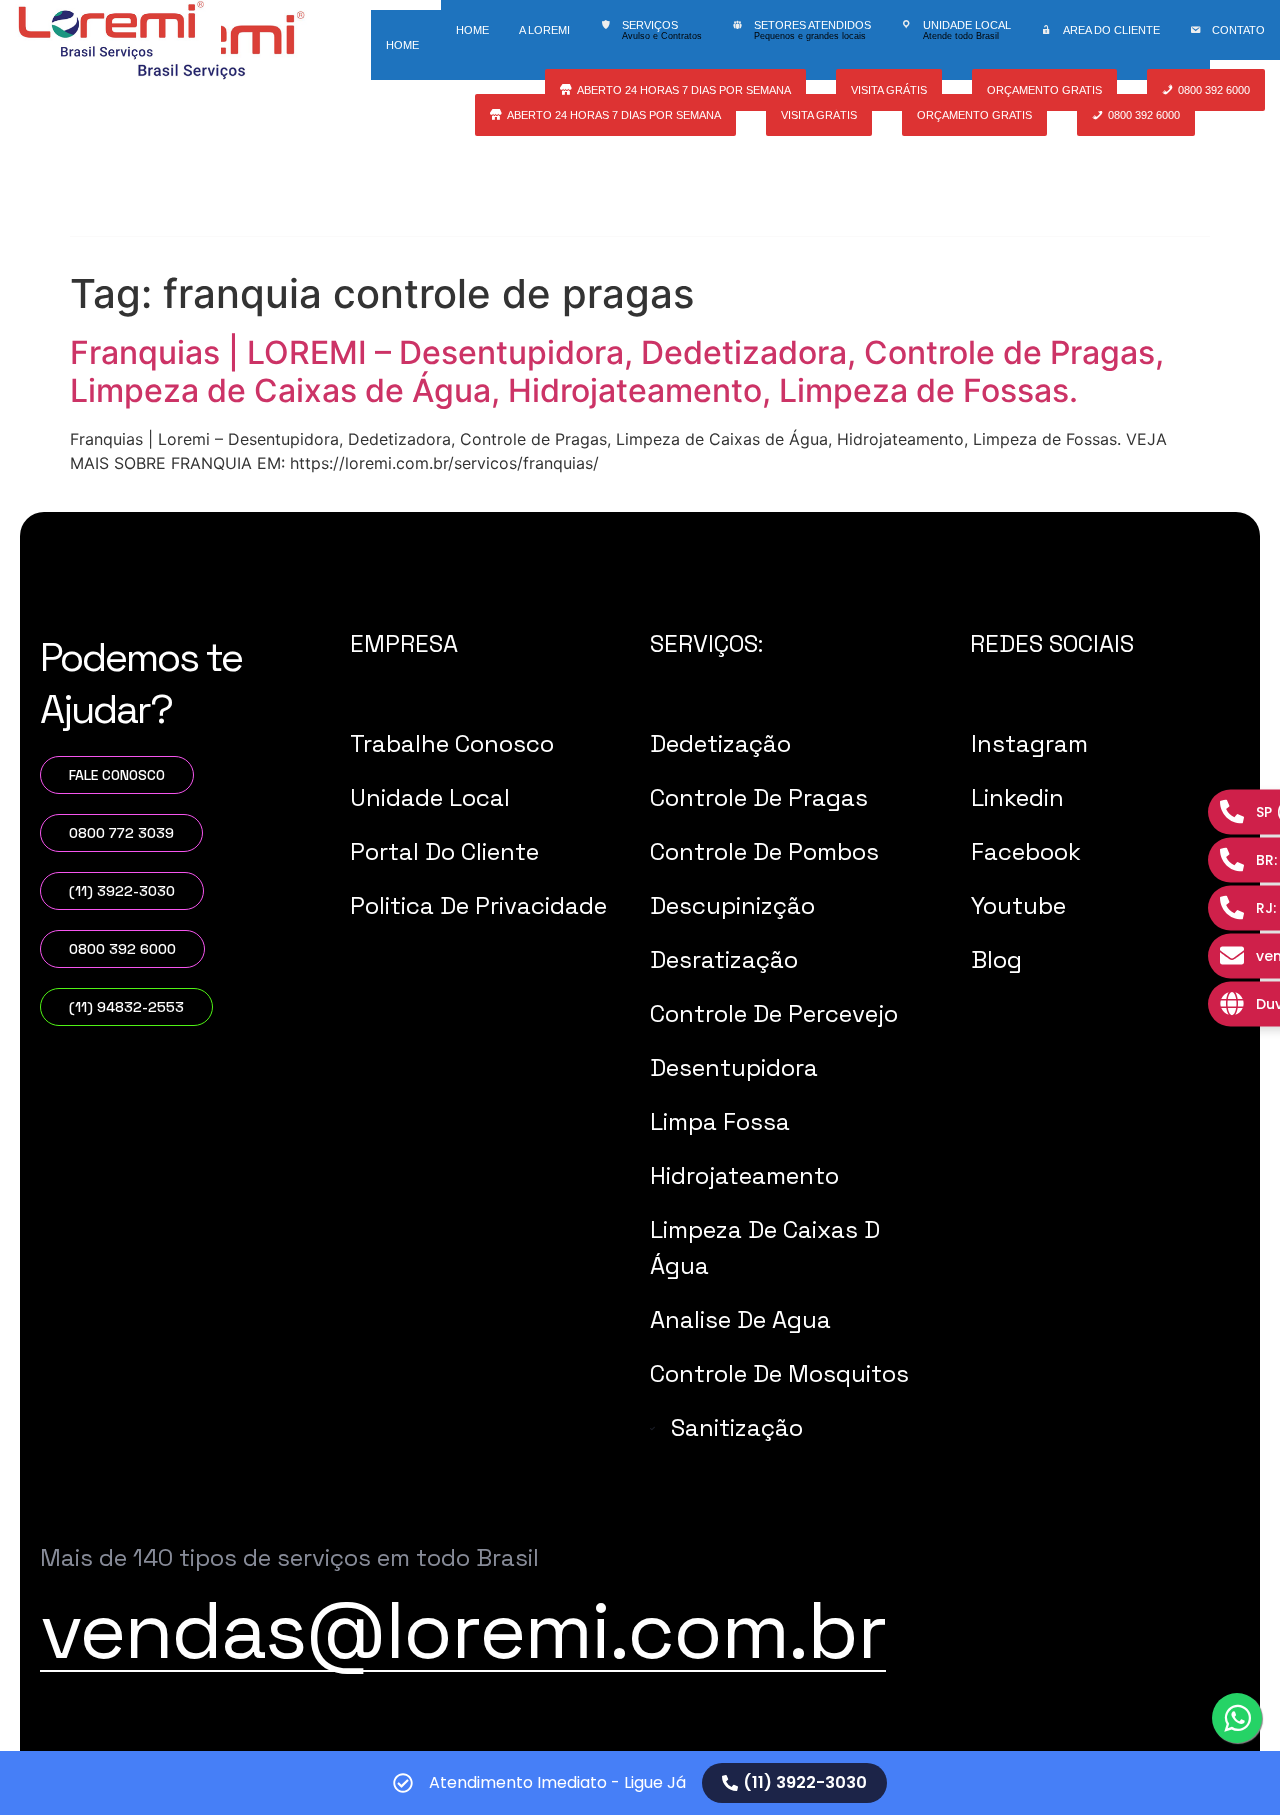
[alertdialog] (640, 1783)
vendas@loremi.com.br (463, 1630)
